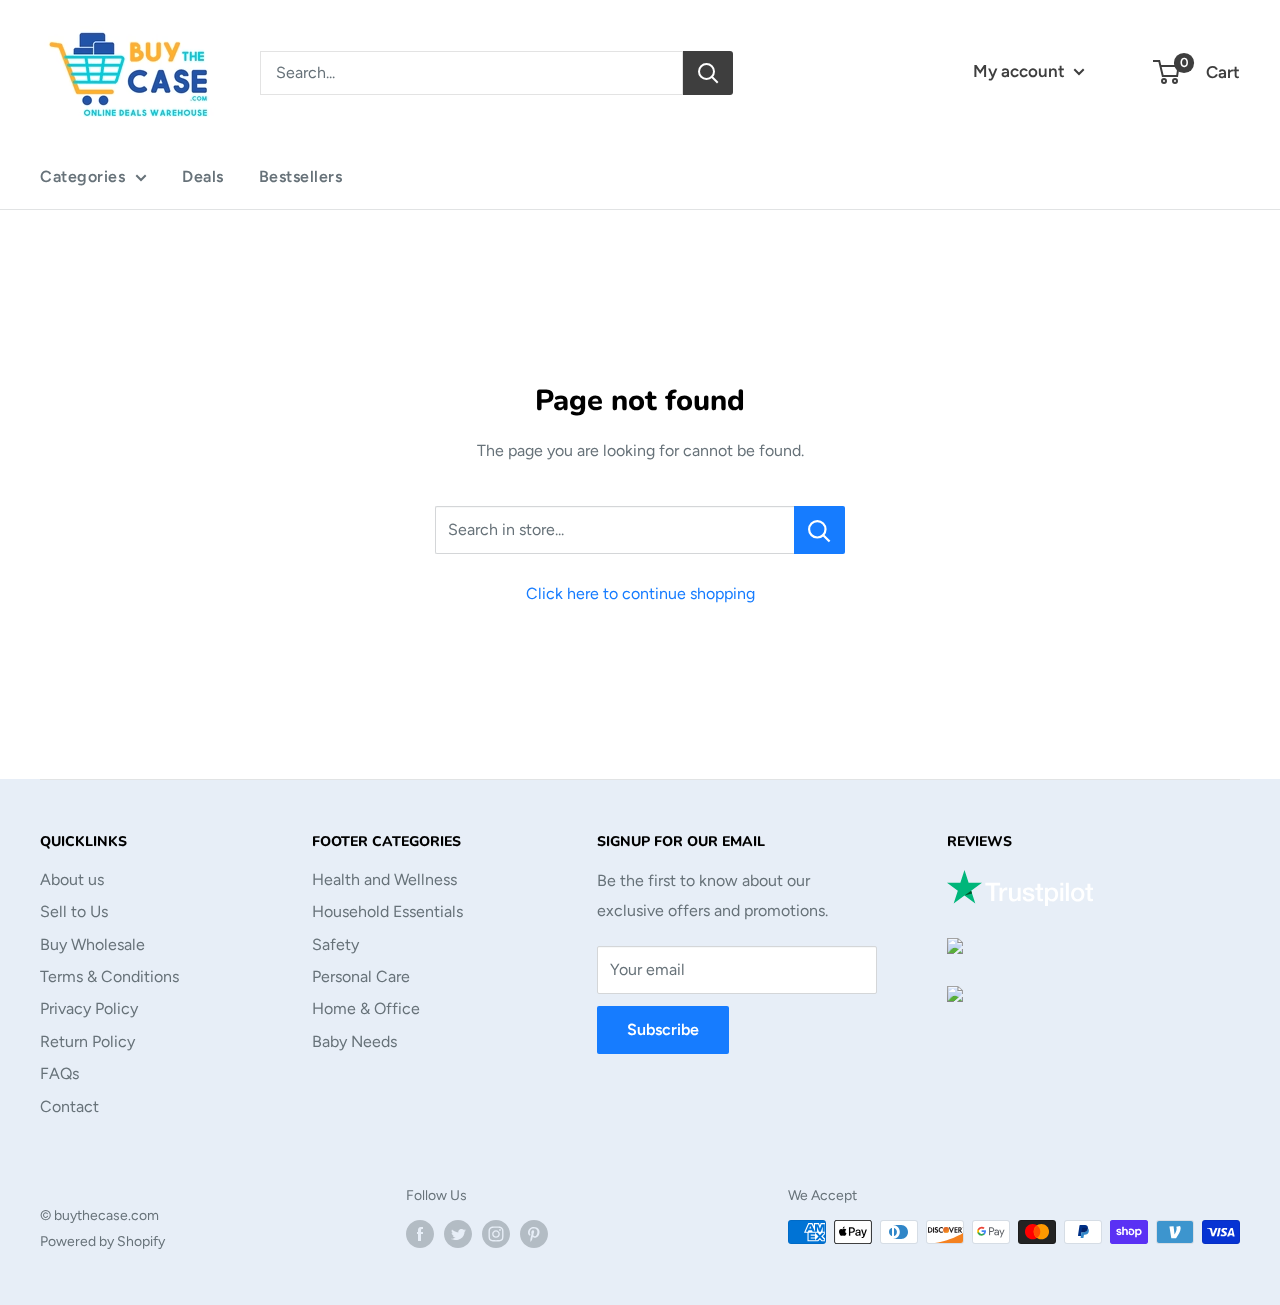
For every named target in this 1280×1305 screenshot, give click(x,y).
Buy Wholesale (92, 944)
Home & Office (366, 1008)
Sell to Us (74, 911)
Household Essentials (387, 911)
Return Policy (87, 1041)
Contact (69, 1106)
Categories (82, 176)
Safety (335, 944)
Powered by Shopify (102, 1241)
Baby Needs (354, 1041)
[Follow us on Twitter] (458, 1234)
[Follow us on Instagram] (496, 1234)
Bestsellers (301, 176)
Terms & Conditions (109, 976)
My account (1021, 71)
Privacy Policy (89, 1008)
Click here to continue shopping (640, 593)
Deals (203, 176)
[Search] (708, 73)
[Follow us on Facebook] (420, 1234)
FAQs (59, 1073)
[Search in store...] (819, 530)
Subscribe (663, 1029)
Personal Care (361, 976)
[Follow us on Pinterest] (534, 1234)
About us (72, 879)
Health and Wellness (384, 879)
